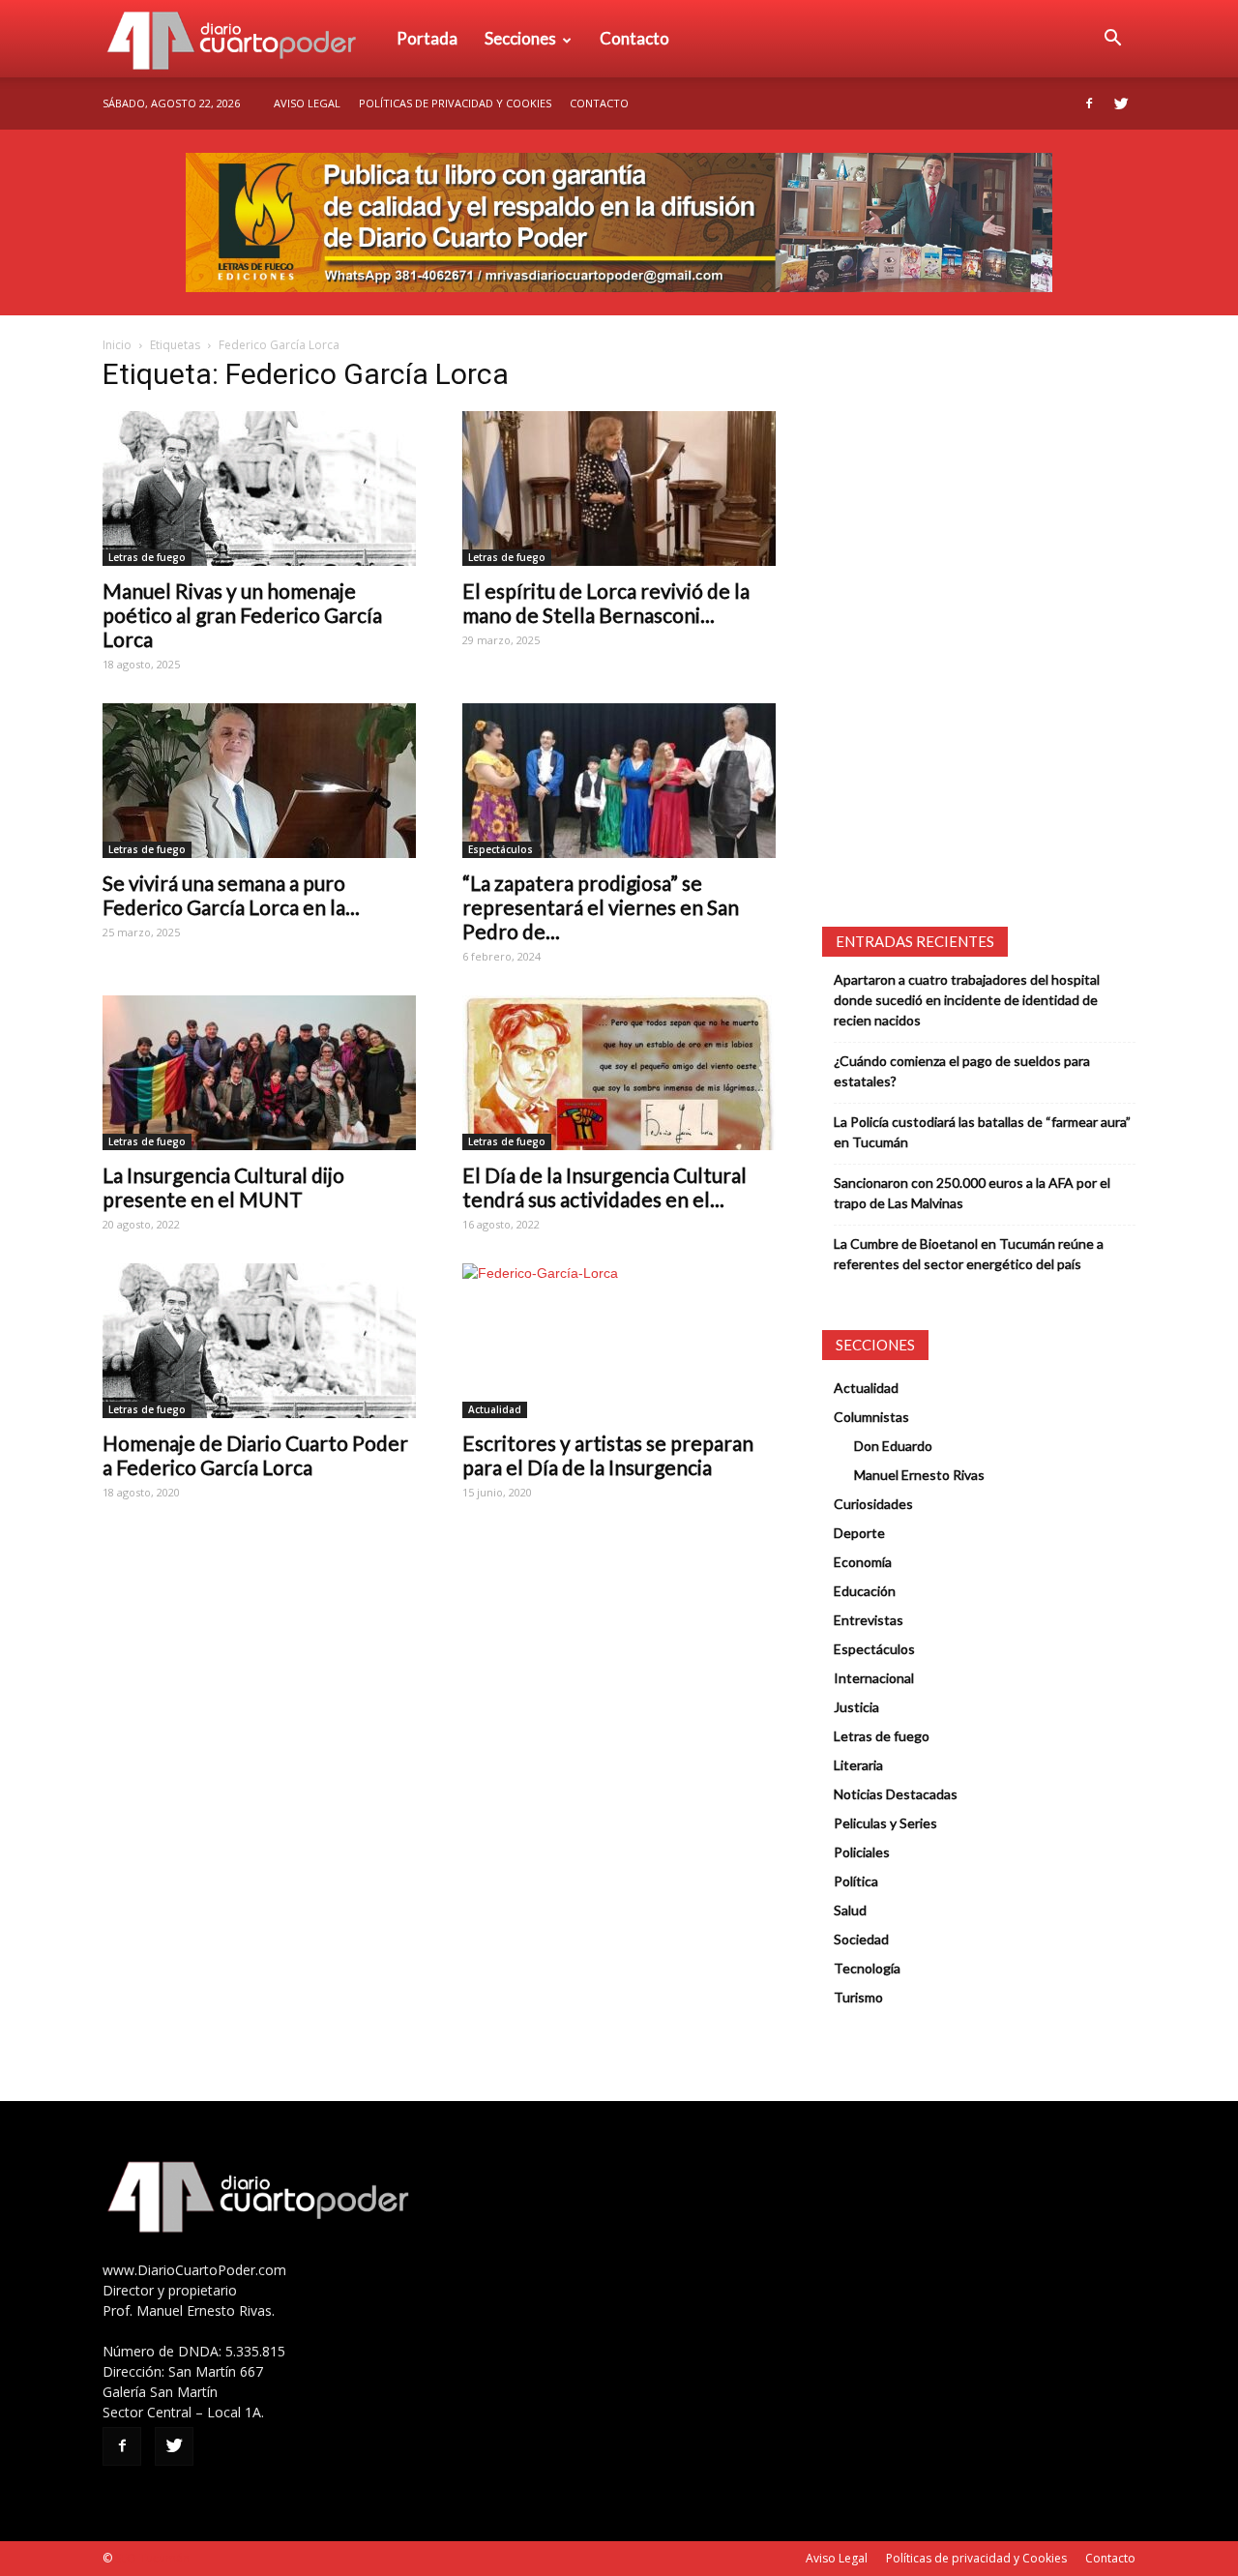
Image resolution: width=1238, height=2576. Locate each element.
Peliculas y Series (885, 1823)
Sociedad (861, 1939)
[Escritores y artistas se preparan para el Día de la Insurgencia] (619, 1341)
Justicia (856, 1707)
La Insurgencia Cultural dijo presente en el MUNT (223, 1187)
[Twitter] (1121, 104)
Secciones (520, 38)
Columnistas (871, 1417)
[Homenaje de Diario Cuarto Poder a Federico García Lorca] (259, 1341)
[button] (1112, 39)
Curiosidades (873, 1504)
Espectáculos (501, 849)
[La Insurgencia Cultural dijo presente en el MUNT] (259, 1073)
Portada (427, 38)
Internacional (874, 1678)
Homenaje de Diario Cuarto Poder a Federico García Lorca (255, 1455)
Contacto (634, 38)
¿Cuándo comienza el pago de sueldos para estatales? (962, 1071)
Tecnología (867, 1968)
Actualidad (495, 1409)
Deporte (859, 1533)
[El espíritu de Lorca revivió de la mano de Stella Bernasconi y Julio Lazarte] (619, 489)
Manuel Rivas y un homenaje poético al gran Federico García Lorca (242, 615)
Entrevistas (869, 1620)
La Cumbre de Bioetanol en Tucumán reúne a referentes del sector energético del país (969, 1254)
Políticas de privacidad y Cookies (455, 103)
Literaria (858, 1765)
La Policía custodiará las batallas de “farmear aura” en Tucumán (982, 1132)
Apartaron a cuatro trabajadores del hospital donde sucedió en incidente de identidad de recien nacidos (967, 1000)
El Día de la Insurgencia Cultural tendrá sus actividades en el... (604, 1187)
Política (856, 1881)
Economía (863, 1562)
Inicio (117, 345)
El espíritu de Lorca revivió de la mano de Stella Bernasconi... (606, 603)
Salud (850, 1910)
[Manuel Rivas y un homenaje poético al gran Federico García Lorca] (259, 489)
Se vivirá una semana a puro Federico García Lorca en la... (231, 895)
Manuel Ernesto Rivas (919, 1475)
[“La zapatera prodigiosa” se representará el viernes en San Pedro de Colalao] (619, 781)
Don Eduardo (893, 1446)
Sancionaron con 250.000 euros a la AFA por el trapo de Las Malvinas (972, 1193)
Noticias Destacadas (896, 1794)
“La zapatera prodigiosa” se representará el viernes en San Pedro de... (601, 907)
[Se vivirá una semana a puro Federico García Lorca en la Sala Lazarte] (259, 781)
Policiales (862, 1852)
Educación (865, 1591)
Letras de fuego (147, 557)
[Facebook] (1089, 104)
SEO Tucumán (152, 2558)
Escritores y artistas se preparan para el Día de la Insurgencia (608, 1455)
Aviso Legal (307, 103)
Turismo (858, 1997)
